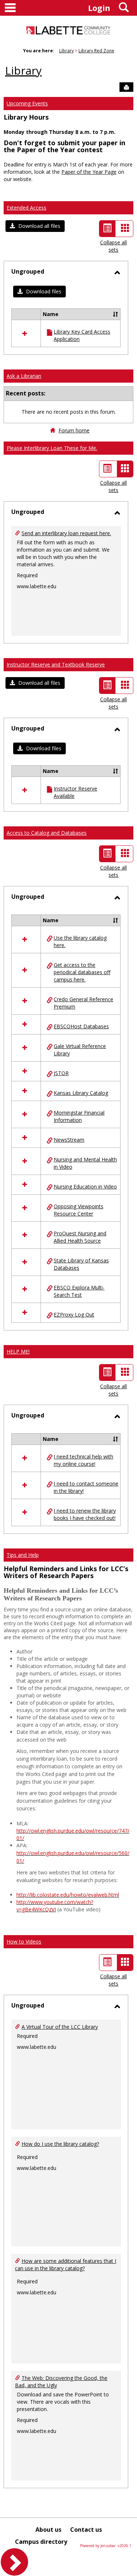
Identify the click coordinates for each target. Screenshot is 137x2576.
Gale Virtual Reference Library (80, 1050)
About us (48, 2530)
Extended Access (26, 208)
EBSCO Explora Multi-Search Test (79, 1291)
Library (66, 51)
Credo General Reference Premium (83, 1003)
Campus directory (41, 2542)
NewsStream (69, 1140)
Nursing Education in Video (85, 1186)
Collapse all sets (113, 246)
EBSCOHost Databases (81, 1026)
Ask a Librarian (24, 376)
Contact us (86, 2530)
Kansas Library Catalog (81, 1093)
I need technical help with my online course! (83, 1460)
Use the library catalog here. (80, 941)
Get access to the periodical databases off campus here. (82, 972)
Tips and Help (23, 1555)
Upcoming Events (27, 103)
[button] (35, 226)
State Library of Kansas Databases (81, 1264)
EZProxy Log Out (74, 1315)
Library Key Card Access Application (82, 335)
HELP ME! (18, 1351)
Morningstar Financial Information (79, 1116)
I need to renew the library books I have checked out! (85, 1514)
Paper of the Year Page (89, 172)
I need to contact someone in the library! (86, 1487)
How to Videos (24, 1942)
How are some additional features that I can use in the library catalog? (66, 2265)
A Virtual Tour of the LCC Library (60, 2027)
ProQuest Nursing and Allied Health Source (80, 1237)
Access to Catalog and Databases (47, 833)
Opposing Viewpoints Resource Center (79, 1210)
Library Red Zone (96, 51)
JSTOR (61, 1073)
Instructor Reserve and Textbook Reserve (56, 664)
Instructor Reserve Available (75, 792)
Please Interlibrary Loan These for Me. (52, 448)
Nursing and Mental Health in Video (85, 1163)
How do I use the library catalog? (60, 2144)
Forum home (74, 430)
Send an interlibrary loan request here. (66, 533)
